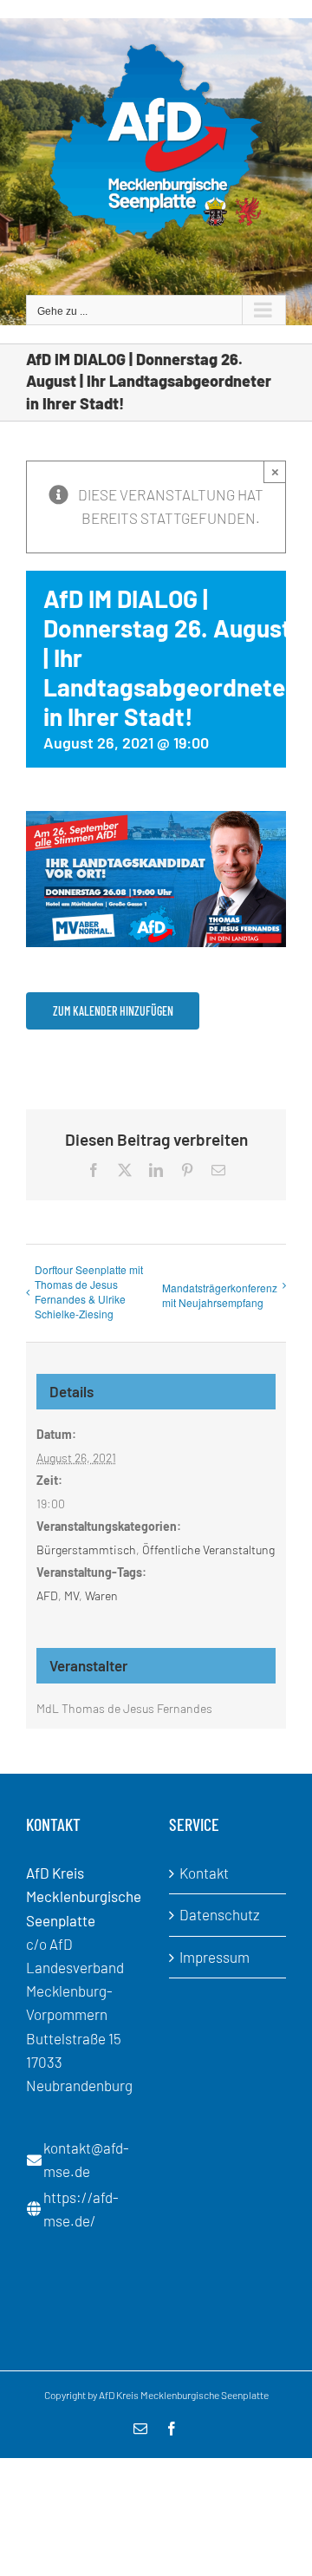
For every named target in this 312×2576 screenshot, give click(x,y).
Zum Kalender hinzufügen (113, 1011)
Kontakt (204, 1873)
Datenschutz (220, 1914)
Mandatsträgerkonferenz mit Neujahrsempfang (220, 1295)
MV (71, 1595)
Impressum (214, 1957)
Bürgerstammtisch (86, 1550)
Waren (101, 1595)
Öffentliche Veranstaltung (208, 1550)
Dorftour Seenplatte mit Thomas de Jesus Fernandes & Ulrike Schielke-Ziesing (89, 1291)
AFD (47, 1595)
